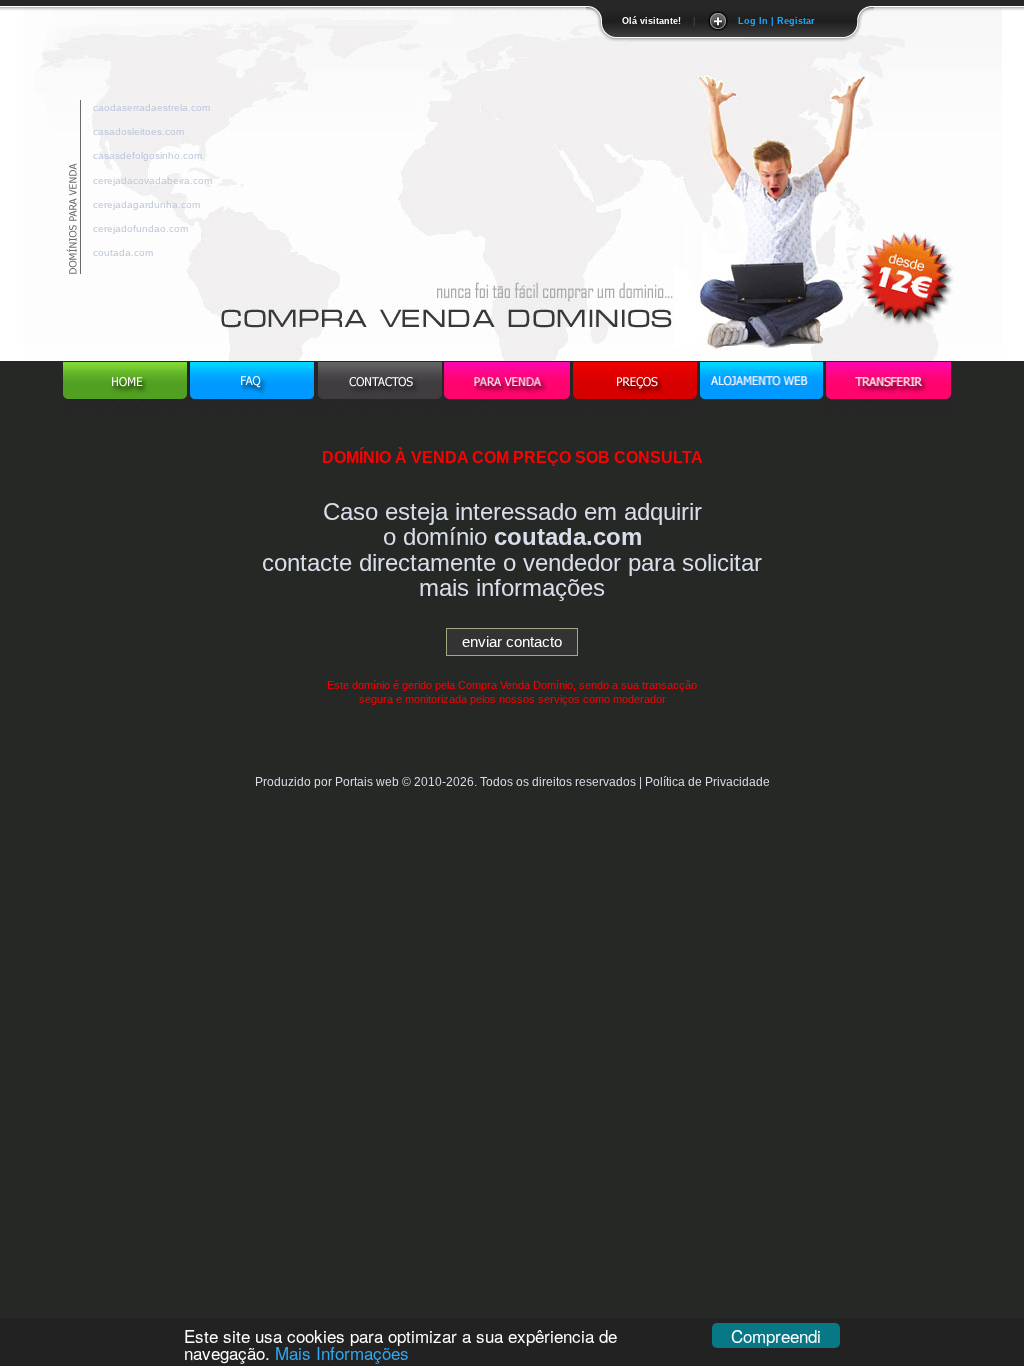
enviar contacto (512, 641)
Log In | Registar (776, 21)
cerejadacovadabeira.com (152, 177)
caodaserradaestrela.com (151, 104)
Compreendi (776, 1335)
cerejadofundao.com (140, 225)
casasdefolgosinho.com (147, 152)
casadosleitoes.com (138, 128)
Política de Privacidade (707, 782)
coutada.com (123, 249)
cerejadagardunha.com (146, 201)
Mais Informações (342, 1352)
